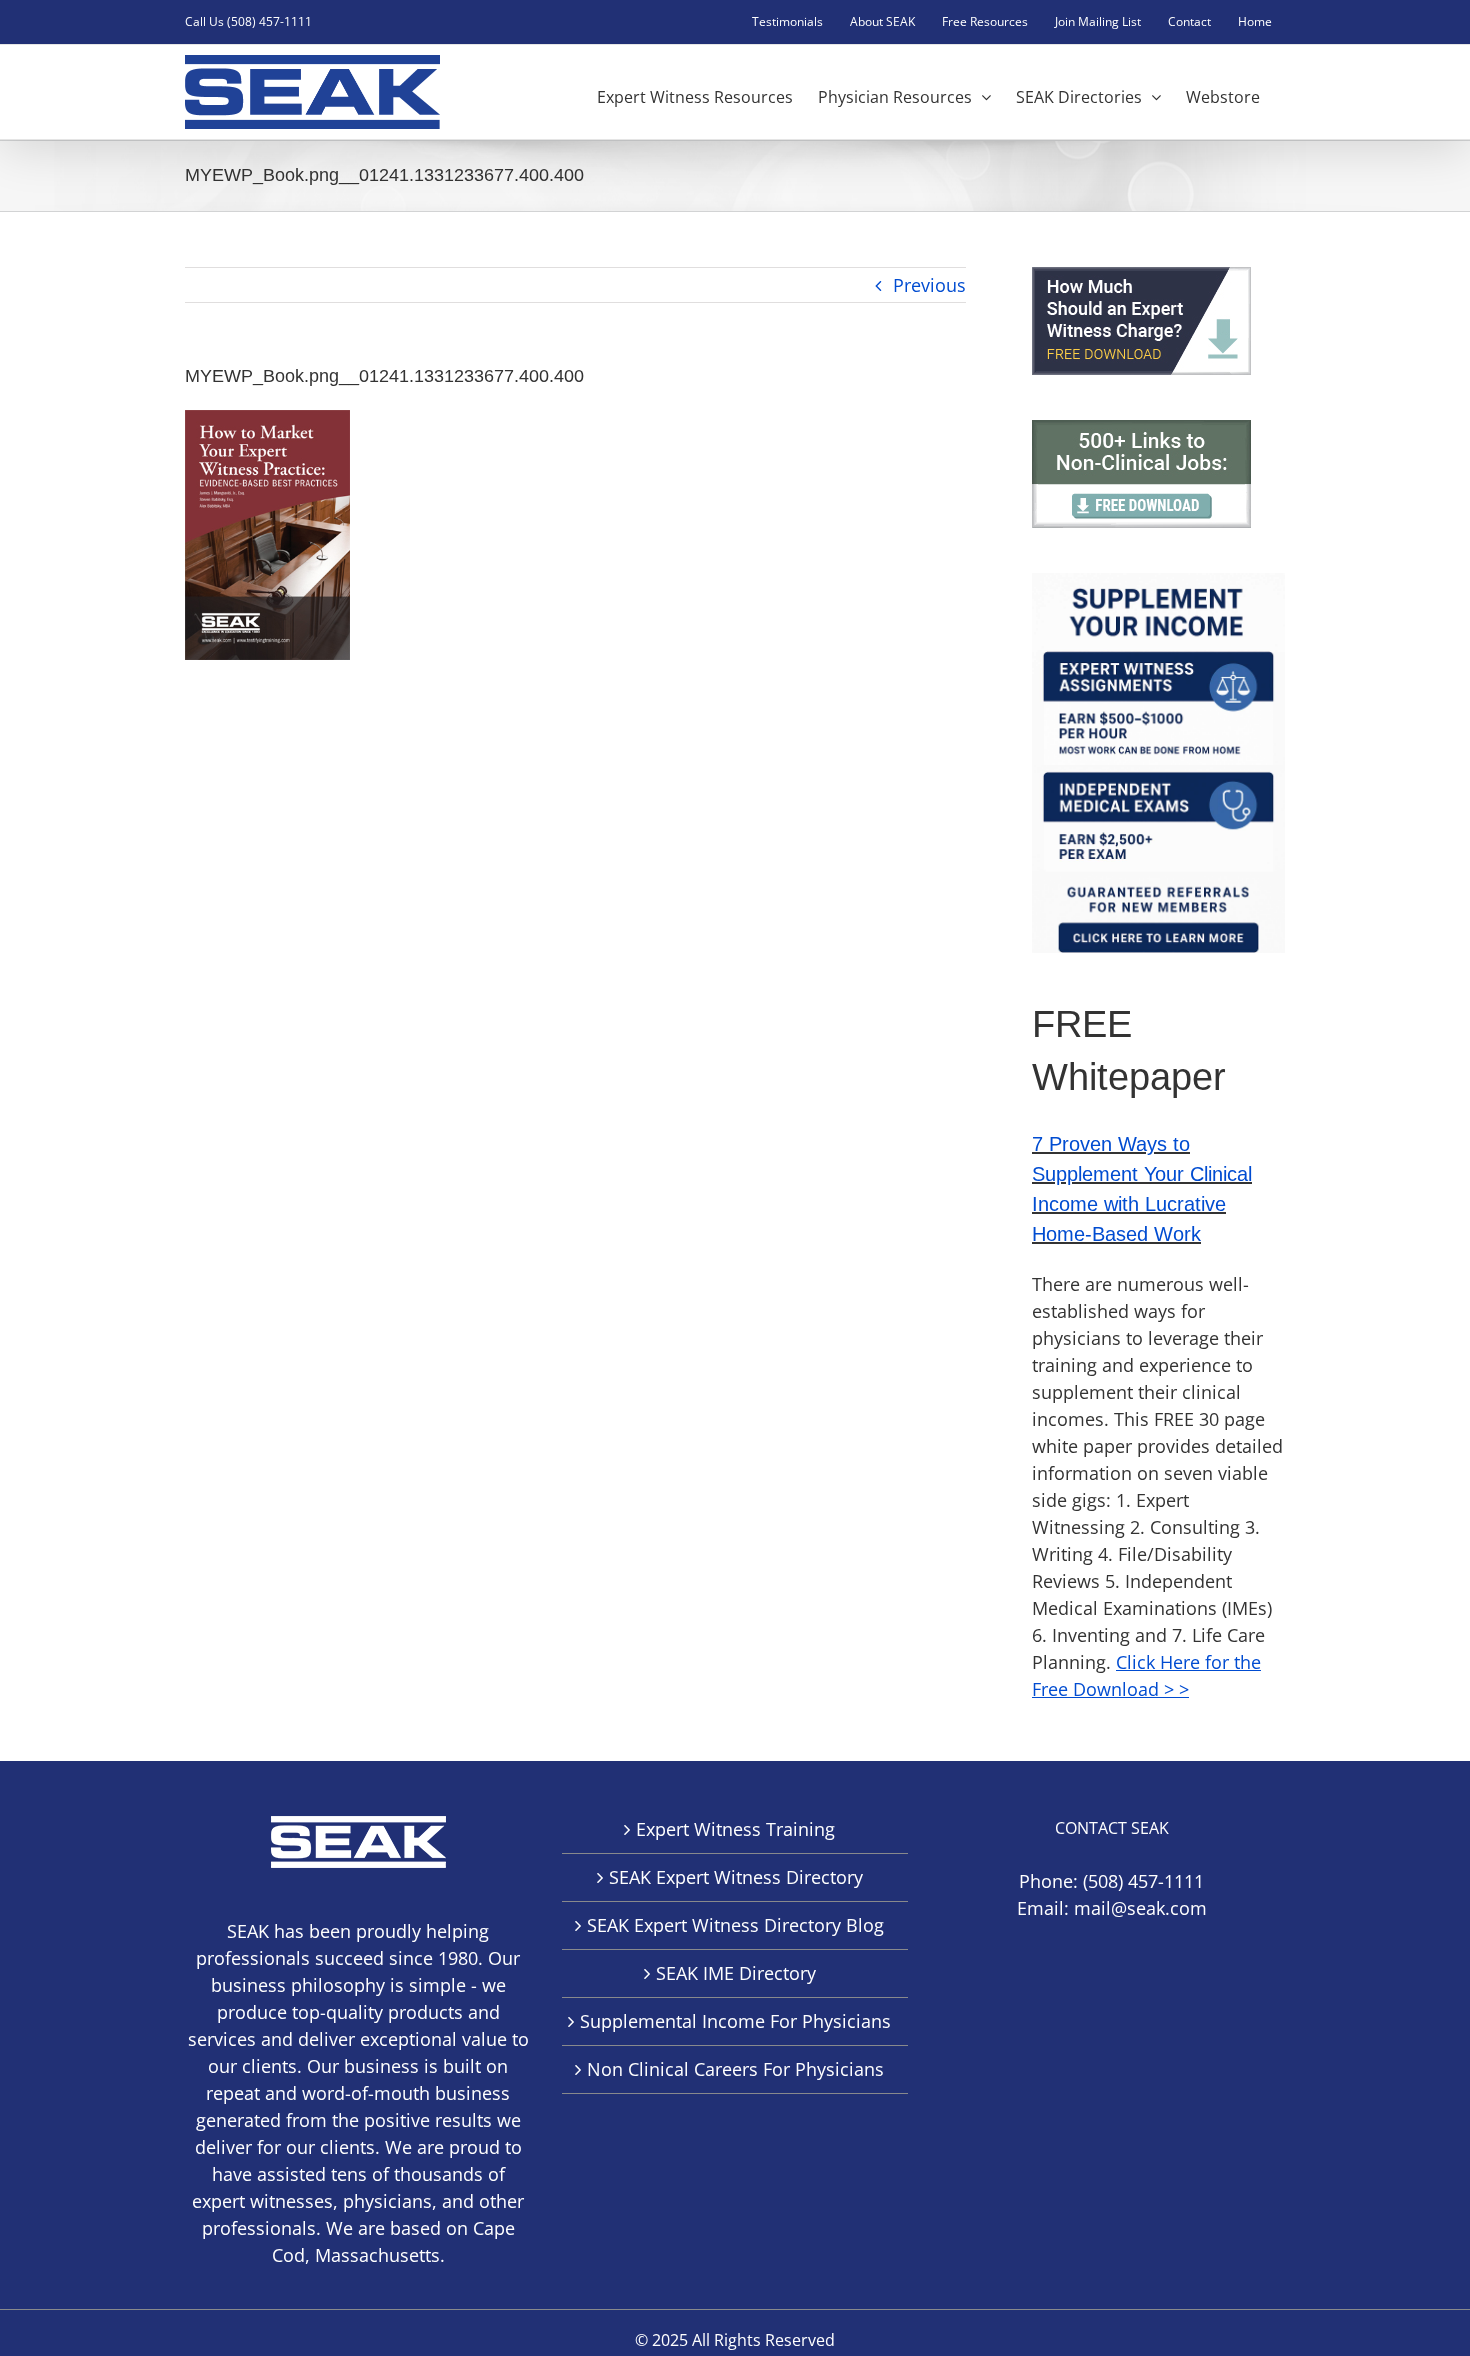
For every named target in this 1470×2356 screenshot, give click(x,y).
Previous (929, 285)
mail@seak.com (1140, 1908)
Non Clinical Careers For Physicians (735, 2069)
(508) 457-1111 (1143, 1881)
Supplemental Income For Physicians (735, 2021)
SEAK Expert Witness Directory (736, 1877)
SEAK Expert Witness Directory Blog (735, 1925)
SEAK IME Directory (736, 1973)
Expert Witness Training (735, 1829)
